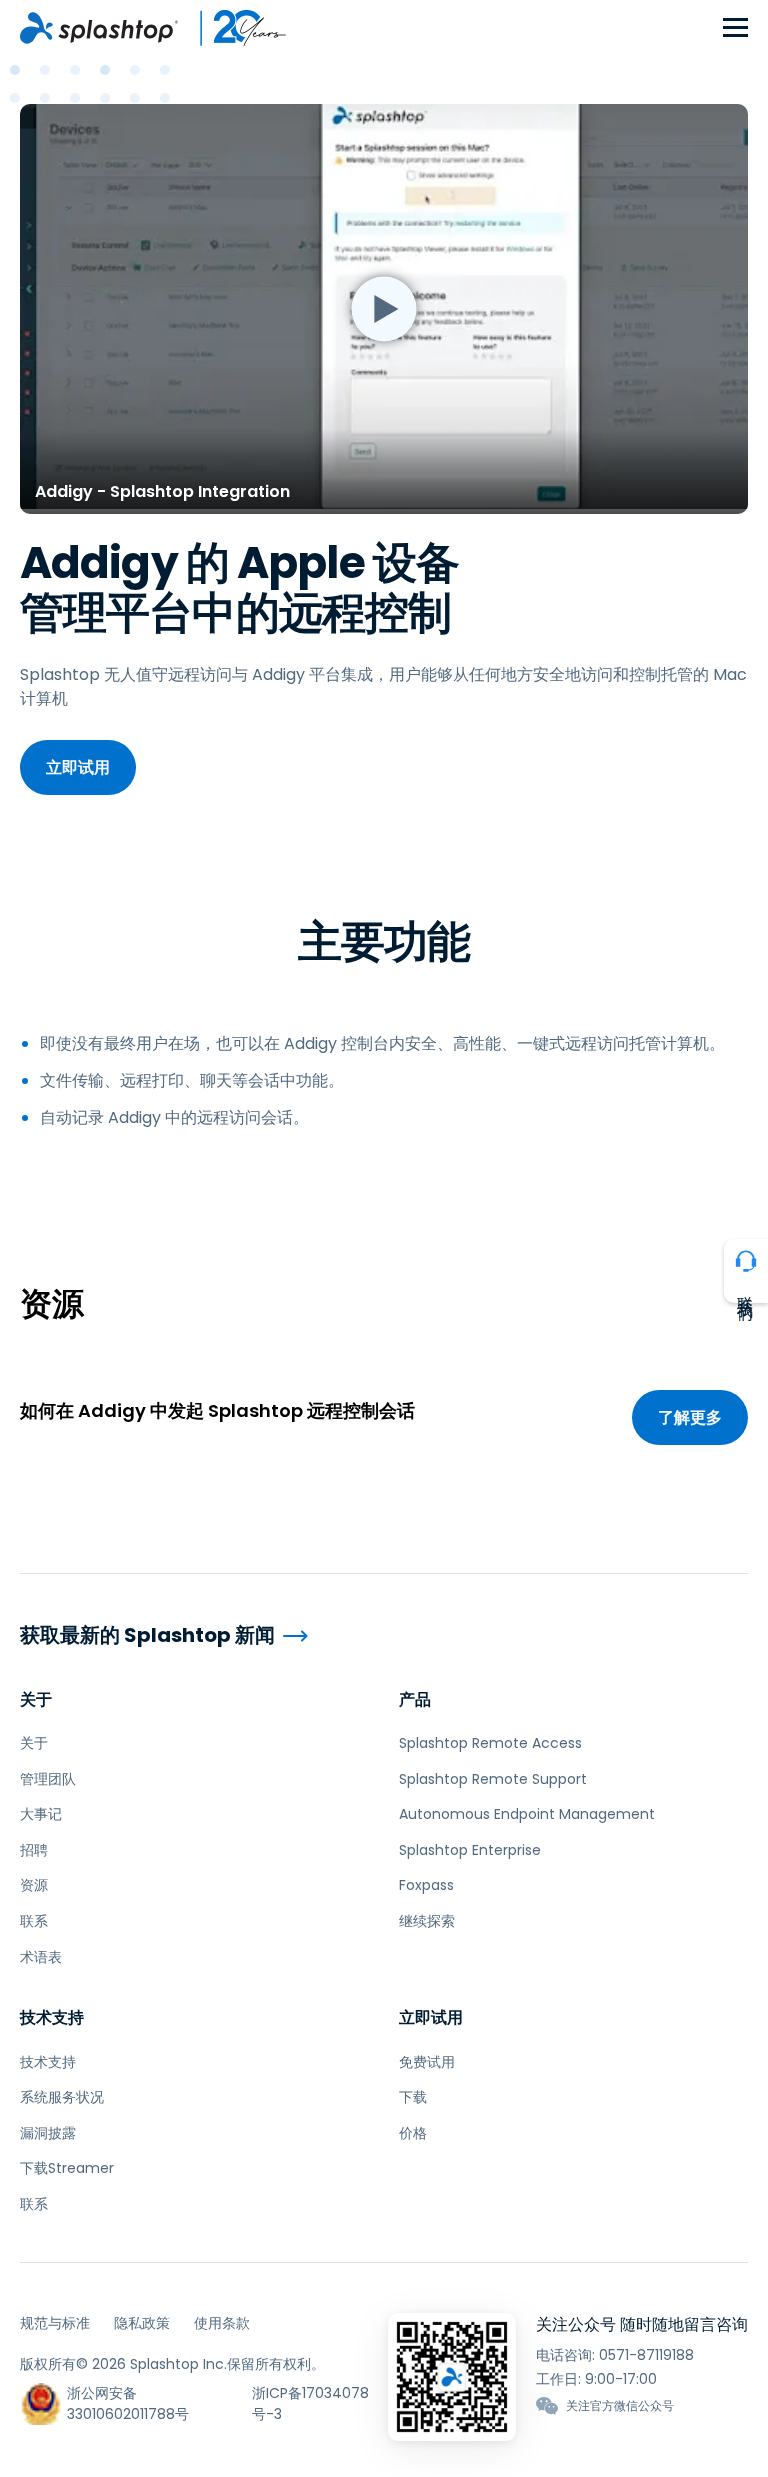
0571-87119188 (646, 2355)
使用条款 (222, 2323)
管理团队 (48, 1779)
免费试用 (427, 2062)
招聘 (34, 1850)
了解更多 (690, 1417)
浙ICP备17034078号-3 (310, 2403)
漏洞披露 (48, 2133)
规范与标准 (55, 2323)
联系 (34, 1921)
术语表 (41, 1957)
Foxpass (426, 1885)
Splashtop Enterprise (470, 1850)
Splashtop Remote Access (490, 1743)
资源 (34, 1885)
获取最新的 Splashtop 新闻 (147, 1635)
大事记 (41, 1814)
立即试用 (78, 767)
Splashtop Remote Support (493, 1779)
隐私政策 (142, 2323)
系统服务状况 (62, 2097)
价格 (413, 2133)
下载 (413, 2097)
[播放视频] (384, 309)
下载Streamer (67, 2168)
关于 (36, 1699)
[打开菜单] (735, 28)
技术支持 (52, 2017)
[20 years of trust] (233, 28)
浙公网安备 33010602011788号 (128, 2403)
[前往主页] (99, 28)
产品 (415, 1699)
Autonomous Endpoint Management (527, 1814)
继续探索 (427, 1921)
